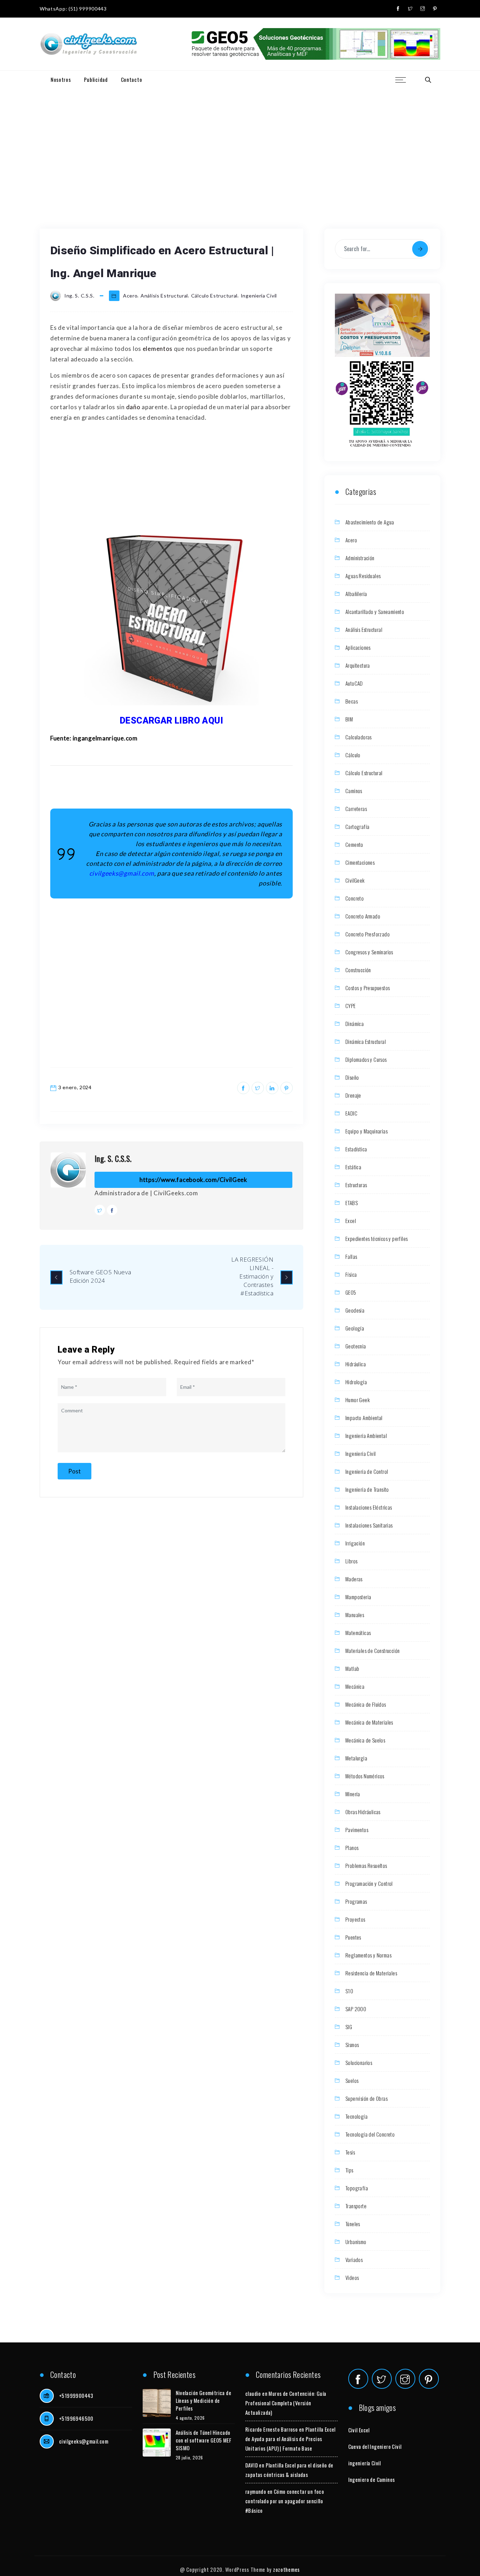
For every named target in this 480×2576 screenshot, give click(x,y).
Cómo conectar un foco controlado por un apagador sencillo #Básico (285, 2501)
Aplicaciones (358, 647)
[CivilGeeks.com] (88, 44)
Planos (352, 1848)
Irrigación (355, 1543)
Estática (353, 1167)
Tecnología (356, 2116)
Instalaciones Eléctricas (369, 1507)
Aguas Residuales (363, 576)
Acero (130, 296)
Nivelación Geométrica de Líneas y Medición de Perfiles (204, 2400)
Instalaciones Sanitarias (369, 1525)
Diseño (352, 1077)
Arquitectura (358, 665)
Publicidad (96, 79)
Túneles (353, 2224)
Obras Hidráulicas (363, 1812)
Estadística (356, 1149)
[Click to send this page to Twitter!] (258, 1088)
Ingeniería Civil (259, 296)
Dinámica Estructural (366, 1041)
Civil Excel (359, 2430)
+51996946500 (76, 2418)
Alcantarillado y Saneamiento (375, 612)
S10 (349, 1991)
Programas (356, 1901)
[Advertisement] (240, 141)
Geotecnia (356, 1346)
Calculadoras (359, 737)
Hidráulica (356, 1364)
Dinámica (355, 1024)
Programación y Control (369, 1883)
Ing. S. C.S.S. (113, 1158)
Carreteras (356, 809)
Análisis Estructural (164, 296)
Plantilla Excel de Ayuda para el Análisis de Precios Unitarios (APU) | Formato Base (290, 2439)
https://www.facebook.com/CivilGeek (193, 1180)
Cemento (354, 844)
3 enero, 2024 (75, 1087)
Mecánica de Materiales (369, 1722)
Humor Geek (358, 1400)
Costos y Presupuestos (368, 988)
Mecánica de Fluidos (366, 1704)
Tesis (350, 2152)
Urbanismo (356, 2242)
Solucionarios (359, 2062)
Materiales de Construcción (372, 1650)
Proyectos (355, 1919)
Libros (351, 1561)
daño (133, 407)
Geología (355, 1328)
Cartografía (357, 826)
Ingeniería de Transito (367, 1489)
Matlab (352, 1668)
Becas (352, 701)
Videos (352, 2277)
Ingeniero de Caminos (372, 2479)
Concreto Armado (363, 916)
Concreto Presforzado (368, 934)
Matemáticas (358, 1633)
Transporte (356, 2206)
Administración (360, 558)
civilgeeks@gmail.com (84, 2441)
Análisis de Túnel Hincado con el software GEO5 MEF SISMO (204, 2440)
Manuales (355, 1615)
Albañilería (356, 594)
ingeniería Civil (365, 2463)
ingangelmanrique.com (105, 738)
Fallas (351, 1256)
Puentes (353, 1937)
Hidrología (356, 1382)
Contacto (132, 79)
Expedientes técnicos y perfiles (377, 1238)
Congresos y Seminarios (369, 952)
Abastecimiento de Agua (370, 522)
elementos (158, 349)
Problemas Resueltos (366, 1865)
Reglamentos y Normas (368, 1955)
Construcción (358, 970)
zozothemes (286, 2569)
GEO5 (351, 1292)
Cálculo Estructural (214, 296)
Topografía (357, 2188)
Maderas (354, 1579)
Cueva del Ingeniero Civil (375, 2446)
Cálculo (353, 755)
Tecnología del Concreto (370, 2134)
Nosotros (61, 79)
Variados (354, 2260)
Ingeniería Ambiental (366, 1436)
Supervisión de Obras (367, 2098)
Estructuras (356, 1185)
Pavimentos (357, 1830)
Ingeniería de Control (367, 1471)
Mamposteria (358, 1597)
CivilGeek (355, 880)
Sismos (352, 2045)
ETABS (352, 1203)
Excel (351, 1221)
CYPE (351, 1006)
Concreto (355, 898)
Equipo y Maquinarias (367, 1131)
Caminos (354, 791)
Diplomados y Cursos (366, 1059)
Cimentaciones (360, 862)
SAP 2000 (356, 2009)
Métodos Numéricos (365, 1776)
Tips (349, 2170)
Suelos (352, 2080)
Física (351, 1274)
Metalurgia (356, 1758)
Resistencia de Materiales (371, 1973)
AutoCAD (354, 683)
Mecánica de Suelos (365, 1740)
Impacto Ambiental (364, 1418)
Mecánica (355, 1686)
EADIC (351, 1113)
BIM (349, 719)
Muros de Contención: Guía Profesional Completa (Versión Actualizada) (286, 2403)
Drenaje (353, 1095)
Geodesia (355, 1310)
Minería (353, 1794)
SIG (349, 2027)
